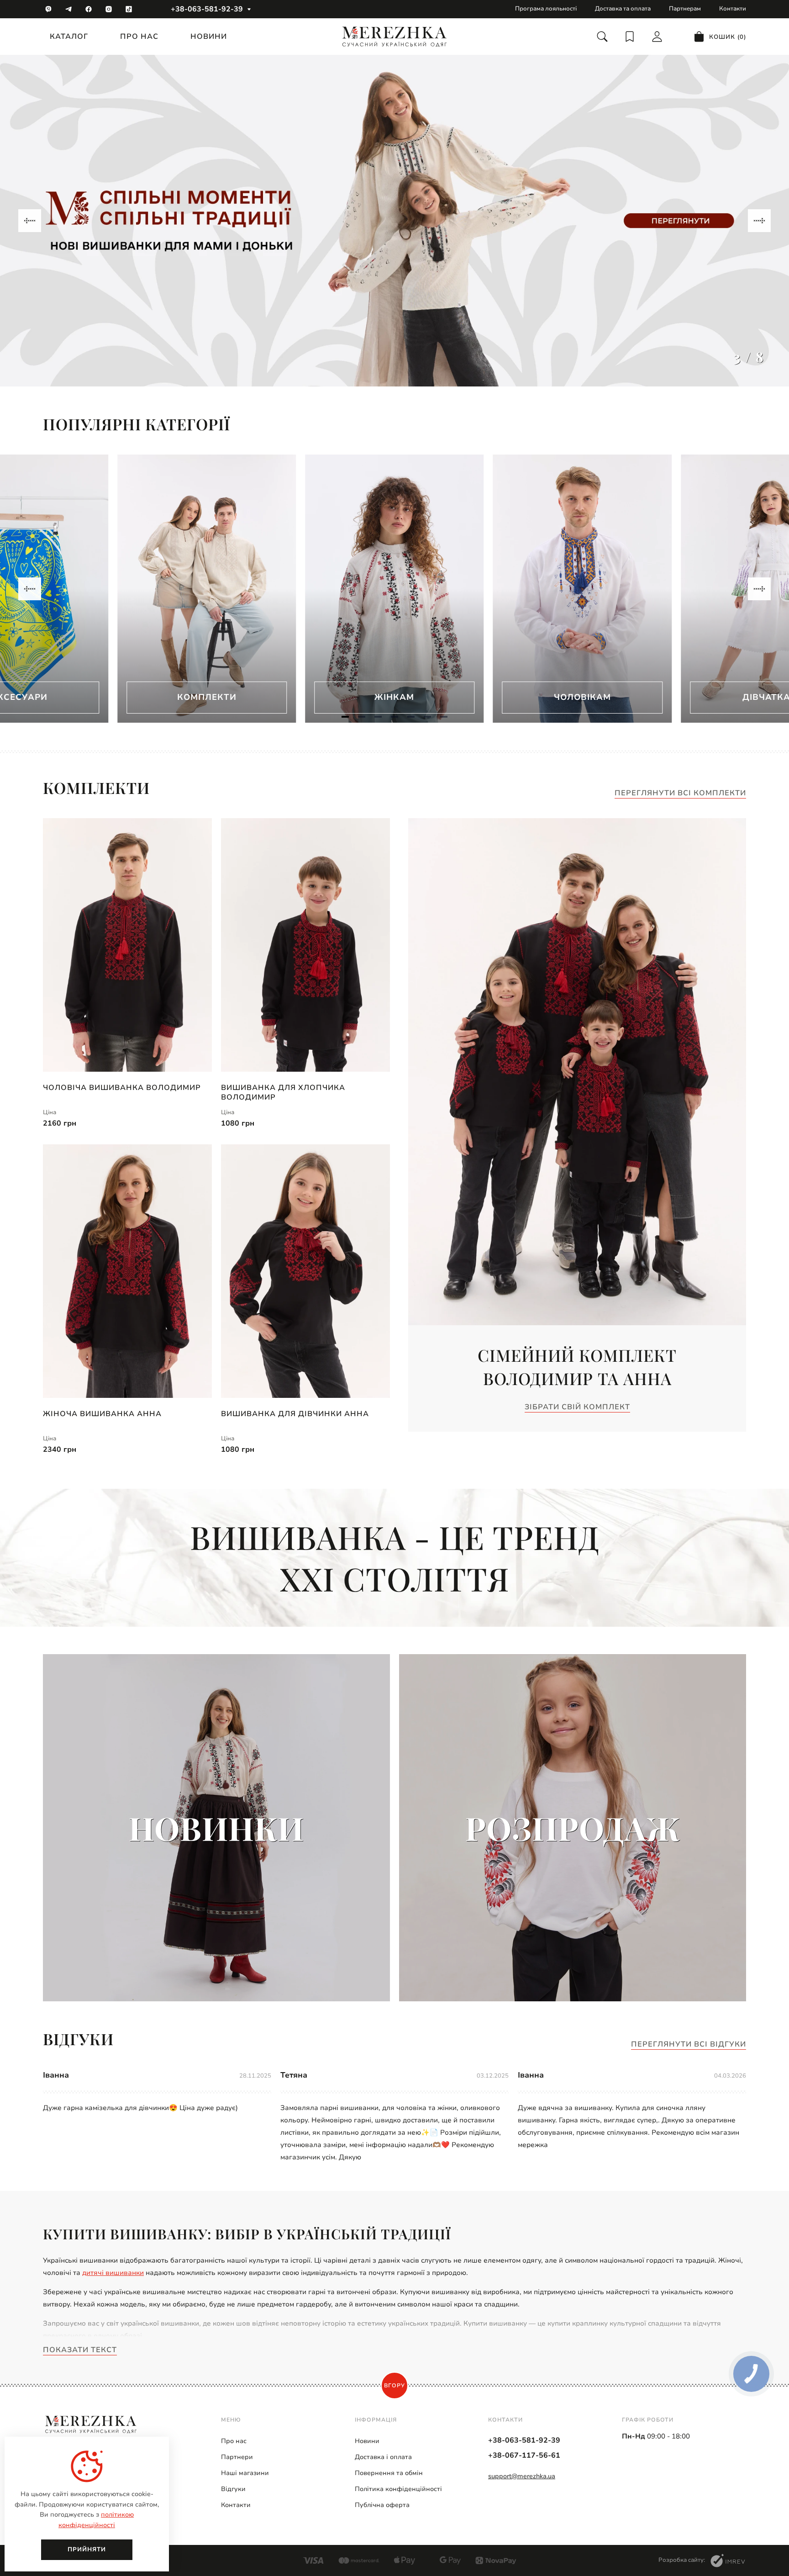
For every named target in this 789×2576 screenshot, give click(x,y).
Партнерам (685, 9)
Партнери (237, 2457)
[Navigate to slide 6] (427, 717)
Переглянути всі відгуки (689, 2044)
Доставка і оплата (383, 2457)
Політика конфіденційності (398, 2489)
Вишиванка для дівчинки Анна (295, 1414)
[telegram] (68, 9)
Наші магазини (245, 2473)
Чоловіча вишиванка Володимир (122, 1088)
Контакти (733, 9)
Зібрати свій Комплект (577, 1407)
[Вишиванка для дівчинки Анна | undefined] (305, 1271)
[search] (602, 37)
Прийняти (87, 2550)
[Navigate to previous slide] (30, 221)
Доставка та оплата (623, 9)
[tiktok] (129, 9)
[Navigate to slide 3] (378, 717)
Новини (209, 37)
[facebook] (89, 9)
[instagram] (109, 9)
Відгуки (233, 2489)
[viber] (48, 9)
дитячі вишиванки (113, 2273)
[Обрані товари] (630, 37)
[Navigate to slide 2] (362, 717)
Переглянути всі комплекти (680, 793)
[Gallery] (394, 221)
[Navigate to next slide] (759, 221)
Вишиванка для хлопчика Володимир (283, 1092)
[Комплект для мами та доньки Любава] (394, 221)
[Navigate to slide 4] (394, 717)
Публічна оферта (382, 2505)
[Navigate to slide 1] (345, 717)
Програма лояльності (546, 9)
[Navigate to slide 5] (411, 717)
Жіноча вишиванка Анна (102, 1414)
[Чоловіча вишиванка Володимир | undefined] (127, 945)
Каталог (69, 37)
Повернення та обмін (389, 2473)
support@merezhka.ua (522, 2476)
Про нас (139, 37)
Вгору (394, 2386)
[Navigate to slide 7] (444, 717)
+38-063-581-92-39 (207, 9)
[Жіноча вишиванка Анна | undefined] (127, 1271)
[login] (657, 37)
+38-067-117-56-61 (524, 2455)
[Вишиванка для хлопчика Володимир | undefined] (305, 945)
